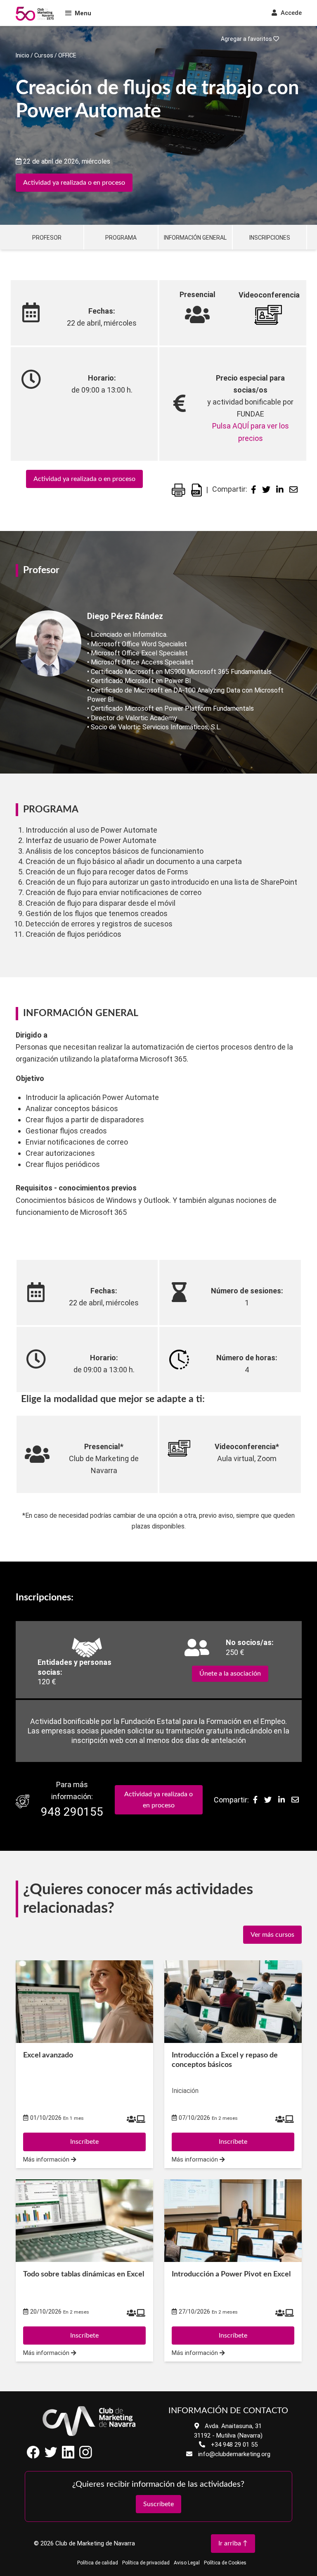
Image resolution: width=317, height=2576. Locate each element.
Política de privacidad (146, 2563)
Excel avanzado (48, 2055)
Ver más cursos (272, 1935)
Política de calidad (98, 2563)
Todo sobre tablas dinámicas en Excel (84, 2274)
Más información (47, 2160)
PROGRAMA (121, 238)
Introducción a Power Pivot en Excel (231, 2274)
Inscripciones (270, 238)
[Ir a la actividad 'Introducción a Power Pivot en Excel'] (233, 2221)
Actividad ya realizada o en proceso (74, 183)
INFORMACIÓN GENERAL (195, 238)
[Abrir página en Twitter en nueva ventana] (51, 2456)
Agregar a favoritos (247, 39)
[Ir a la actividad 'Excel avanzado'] (84, 2002)
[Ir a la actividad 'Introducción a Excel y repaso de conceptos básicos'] (233, 2002)
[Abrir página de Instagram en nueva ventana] (85, 2456)
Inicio (22, 55)
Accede (290, 13)
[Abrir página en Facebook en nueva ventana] (33, 2456)
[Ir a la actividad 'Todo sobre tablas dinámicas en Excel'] (84, 2221)
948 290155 (72, 1812)
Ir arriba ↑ (233, 2543)
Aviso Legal (187, 2563)
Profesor (47, 238)
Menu (83, 13)
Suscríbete (158, 2504)
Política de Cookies (225, 2563)
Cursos (44, 55)
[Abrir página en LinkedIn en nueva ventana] (68, 2456)
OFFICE (67, 55)
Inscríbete (84, 2142)
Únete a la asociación (230, 1674)
